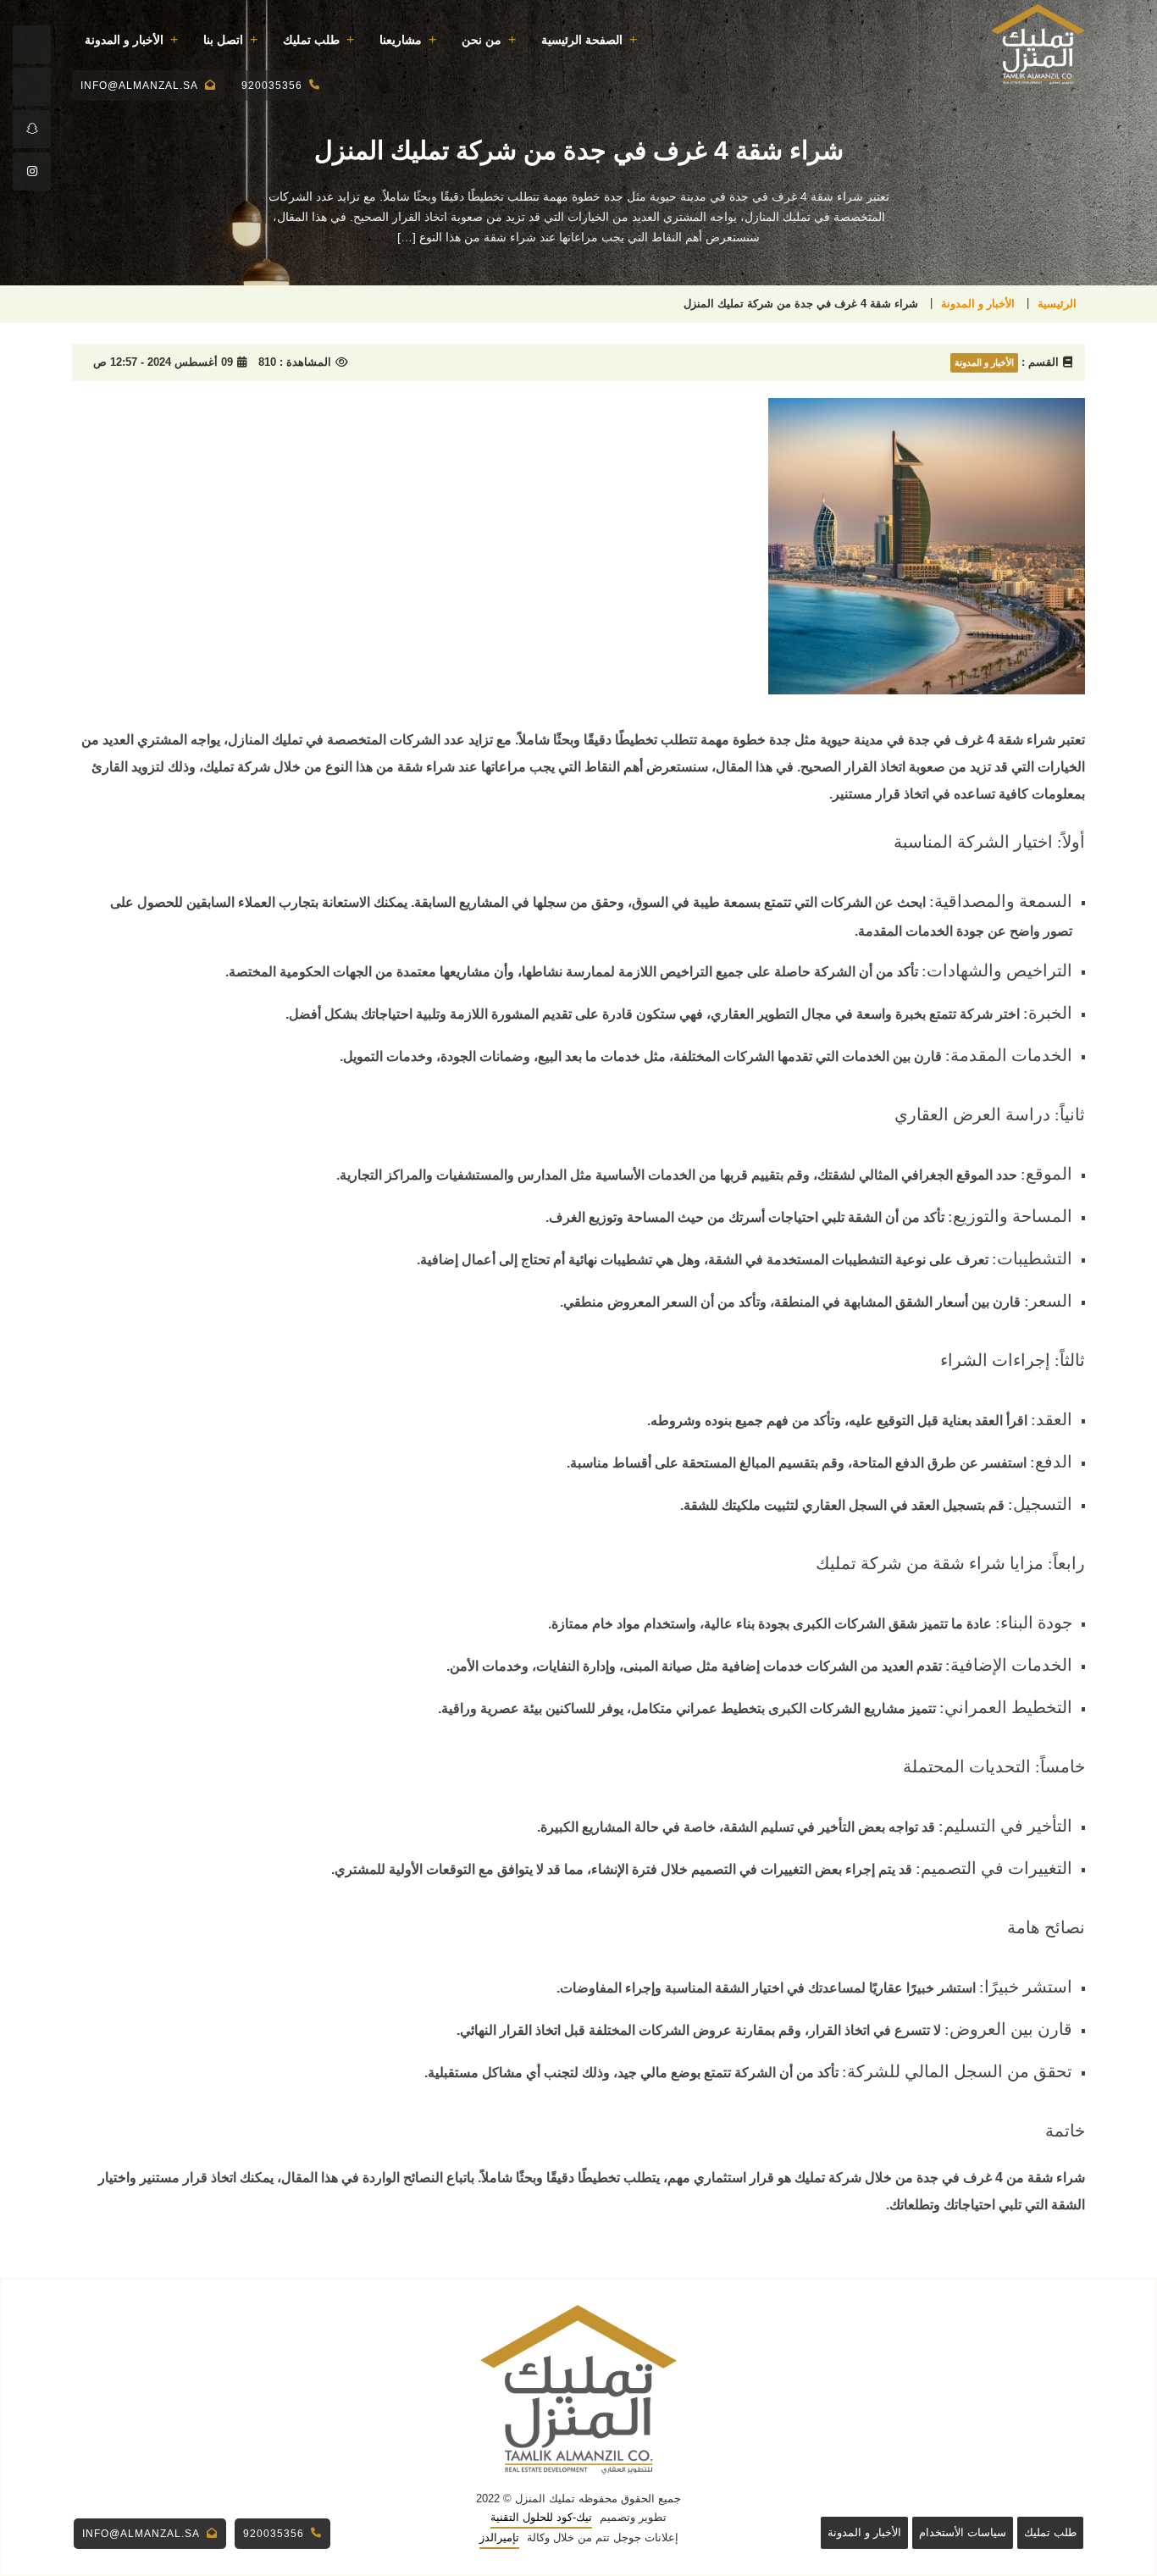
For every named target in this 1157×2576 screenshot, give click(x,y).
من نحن (482, 40)
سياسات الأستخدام (963, 2532)
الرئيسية (1057, 304)
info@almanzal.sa (139, 86)
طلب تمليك (311, 40)
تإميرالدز (499, 2537)
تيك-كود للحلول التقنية (541, 2517)
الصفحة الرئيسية (582, 40)
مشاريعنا (401, 40)
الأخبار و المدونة (124, 40)
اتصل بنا (223, 40)
